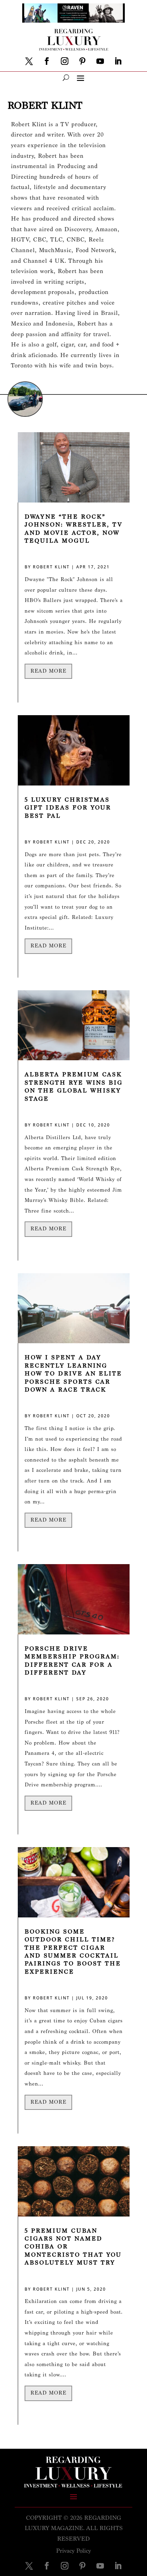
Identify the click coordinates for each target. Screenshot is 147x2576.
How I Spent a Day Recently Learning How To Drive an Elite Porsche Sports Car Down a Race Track (73, 1374)
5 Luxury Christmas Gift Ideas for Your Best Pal (68, 808)
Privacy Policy (73, 2551)
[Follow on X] (29, 61)
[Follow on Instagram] (65, 61)
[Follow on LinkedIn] (118, 61)
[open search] (66, 78)
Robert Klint (51, 567)
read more (48, 671)
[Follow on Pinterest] (82, 61)
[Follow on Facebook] (47, 61)
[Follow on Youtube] (100, 61)
